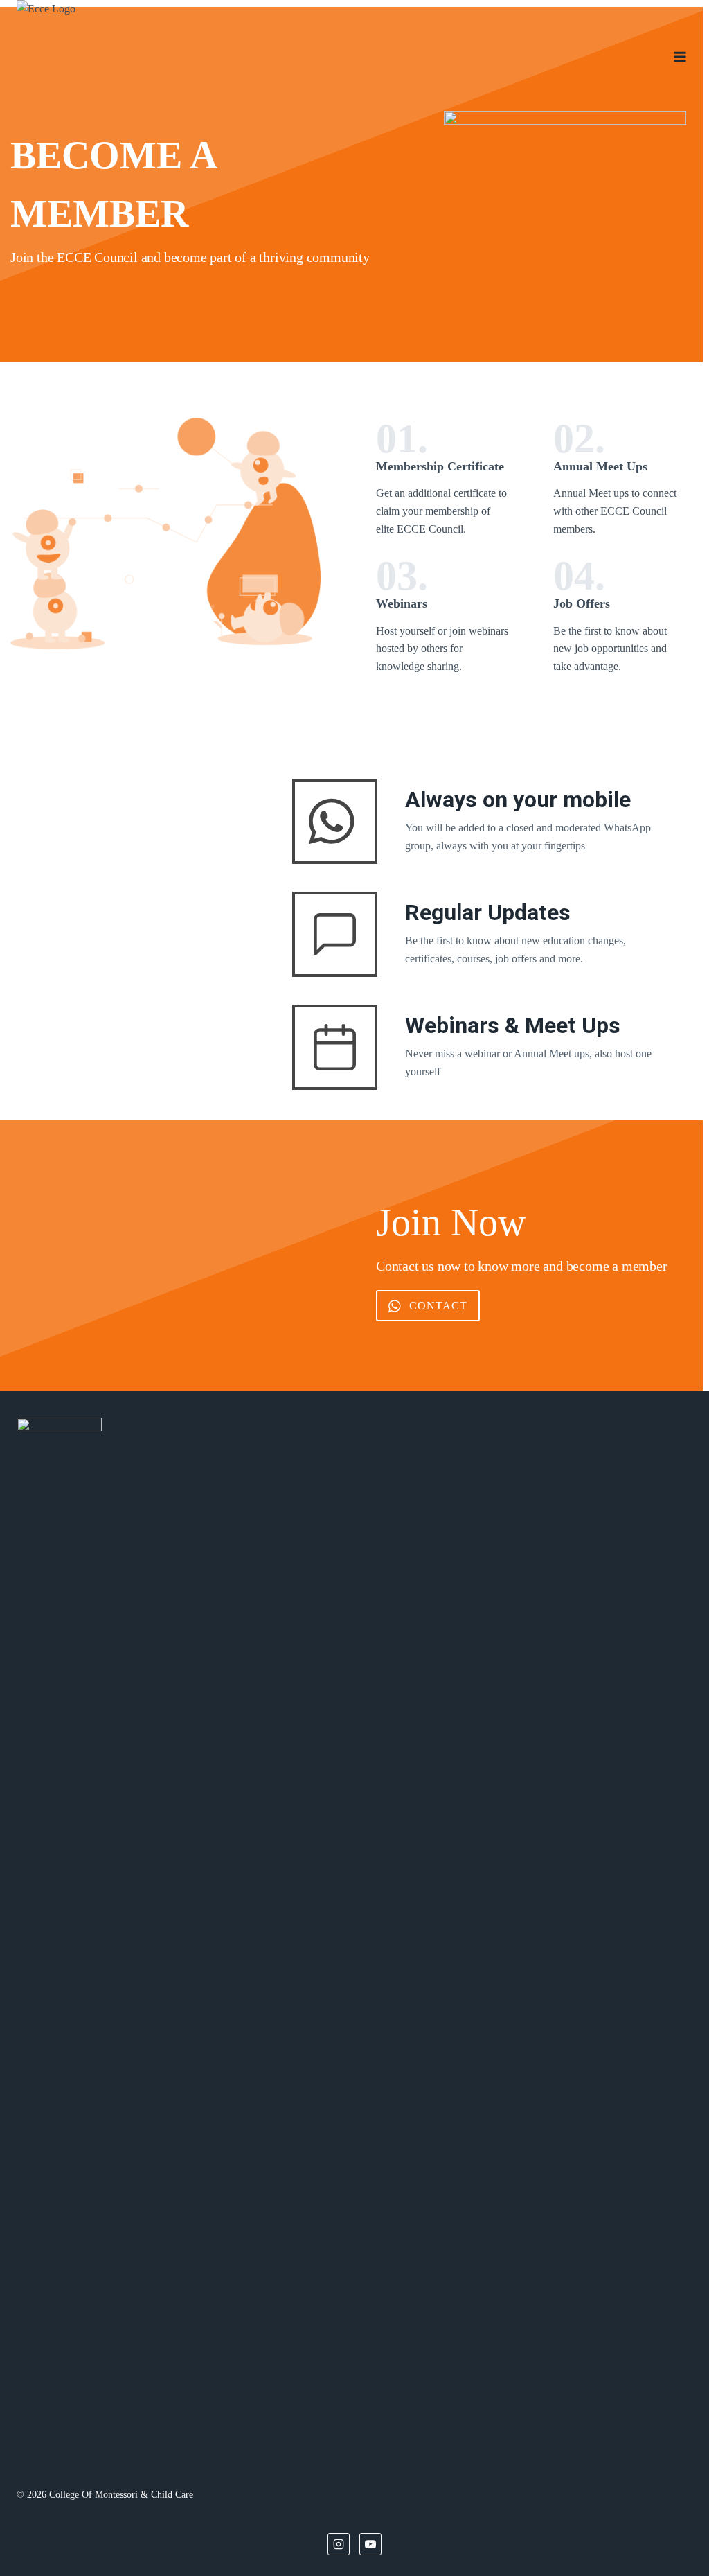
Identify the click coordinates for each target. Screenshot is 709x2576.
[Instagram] (339, 2544)
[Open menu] (680, 56)
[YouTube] (370, 2544)
